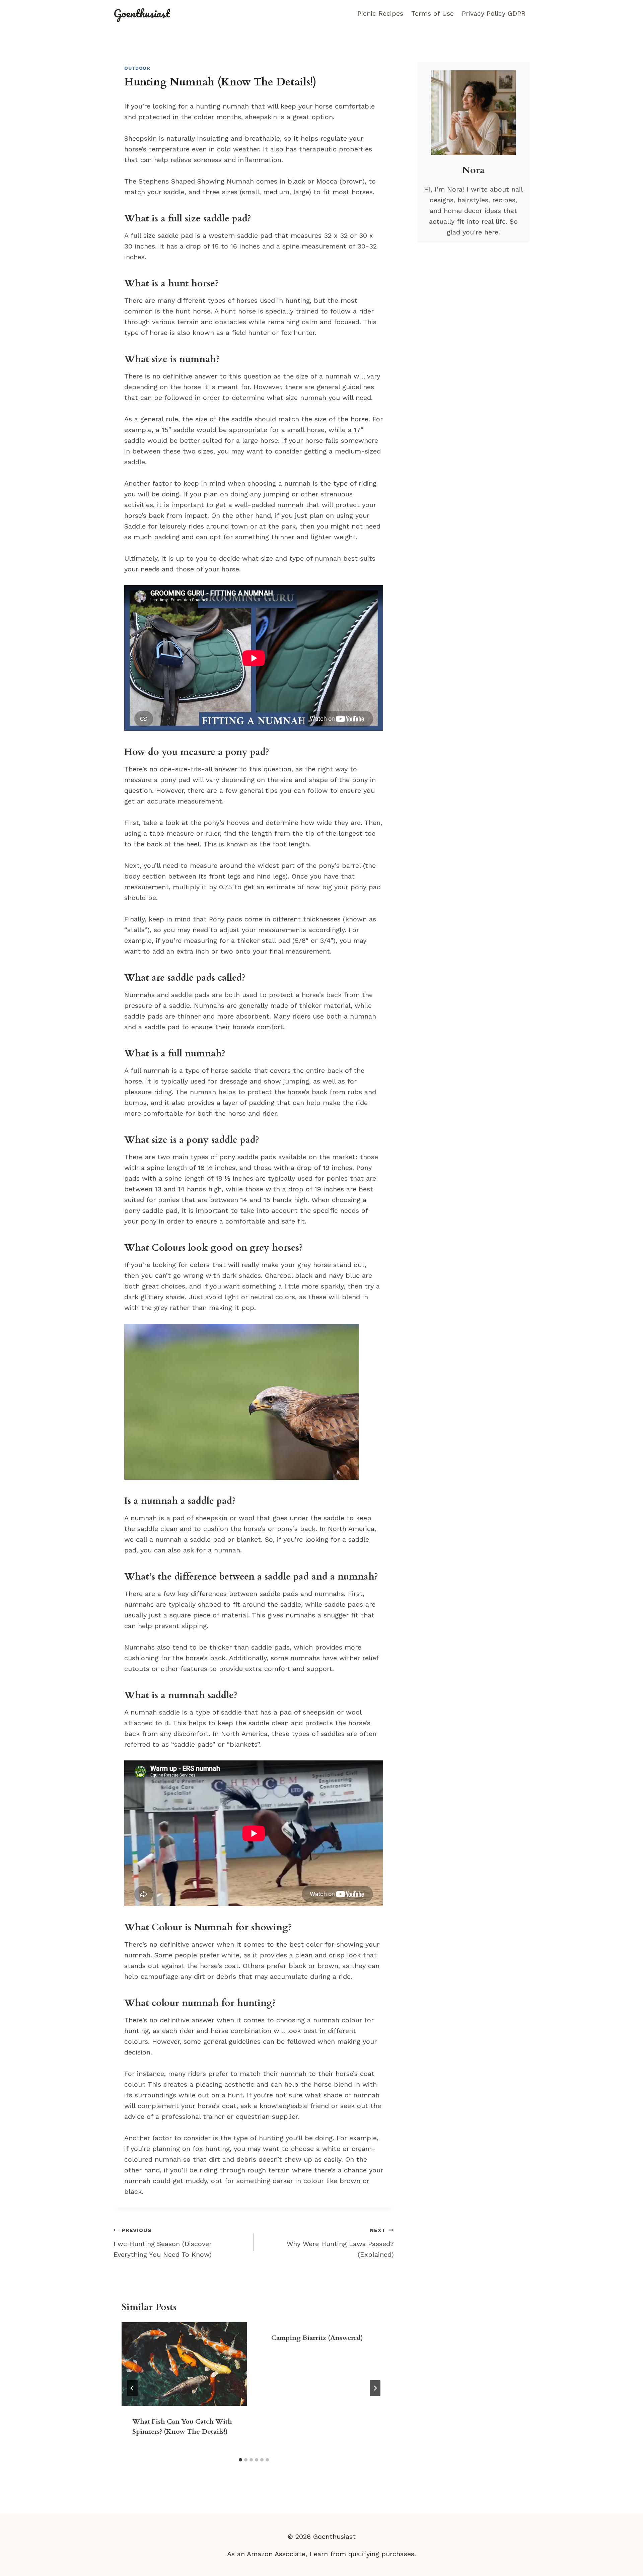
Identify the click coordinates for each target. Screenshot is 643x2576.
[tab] (240, 2460)
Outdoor (137, 68)
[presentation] (184, 2364)
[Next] (375, 2388)
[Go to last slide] (132, 2388)
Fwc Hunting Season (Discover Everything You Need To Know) (163, 2243)
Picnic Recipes (380, 13)
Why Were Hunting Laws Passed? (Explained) (340, 2243)
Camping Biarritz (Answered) (317, 2338)
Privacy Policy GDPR (494, 13)
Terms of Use (433, 13)
